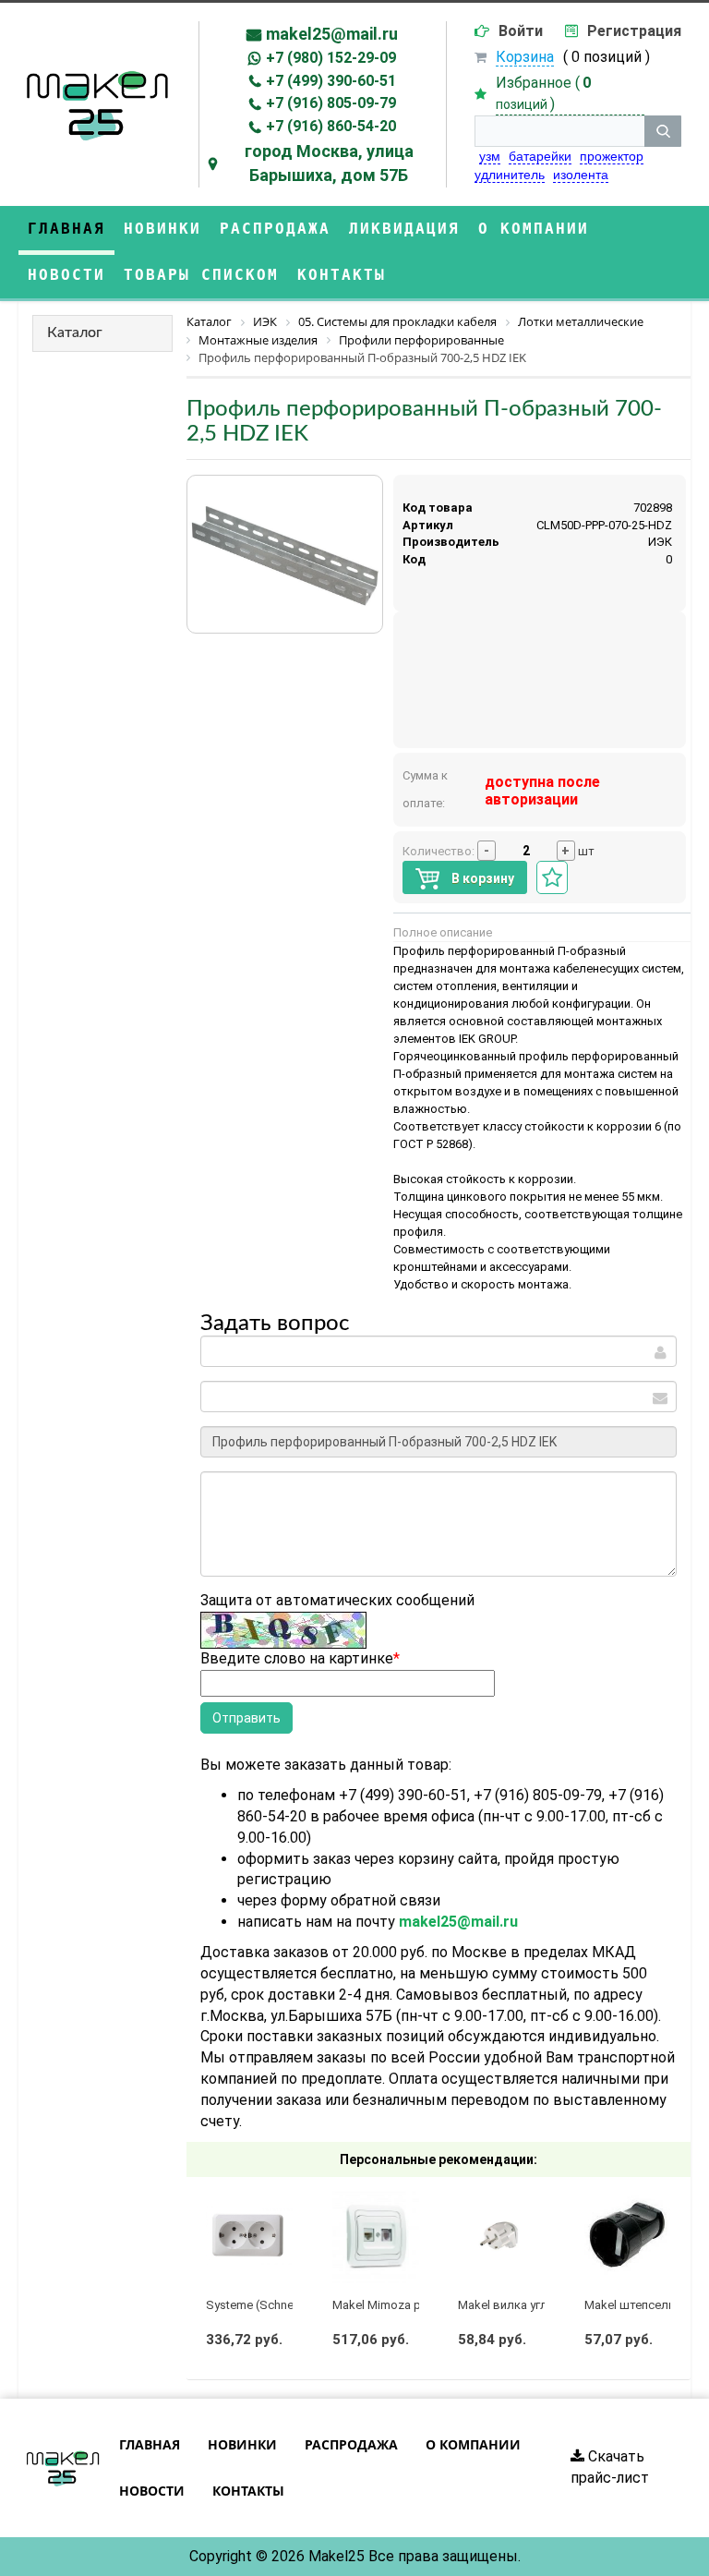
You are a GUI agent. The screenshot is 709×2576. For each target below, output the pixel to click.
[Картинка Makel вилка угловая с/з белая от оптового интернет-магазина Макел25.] (501, 2236)
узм (490, 156)
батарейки (540, 156)
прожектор (612, 156)
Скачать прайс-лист (610, 2467)
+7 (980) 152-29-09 (331, 58)
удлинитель (510, 175)
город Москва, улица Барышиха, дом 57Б (329, 163)
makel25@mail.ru (332, 34)
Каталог (75, 333)
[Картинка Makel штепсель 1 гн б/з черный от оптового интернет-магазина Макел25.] (628, 2236)
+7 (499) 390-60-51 (331, 81)
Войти (521, 31)
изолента (581, 175)
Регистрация (634, 31)
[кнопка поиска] (663, 131)
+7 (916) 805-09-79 (331, 103)
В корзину (481, 878)
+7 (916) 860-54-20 (331, 126)
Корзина (525, 57)
